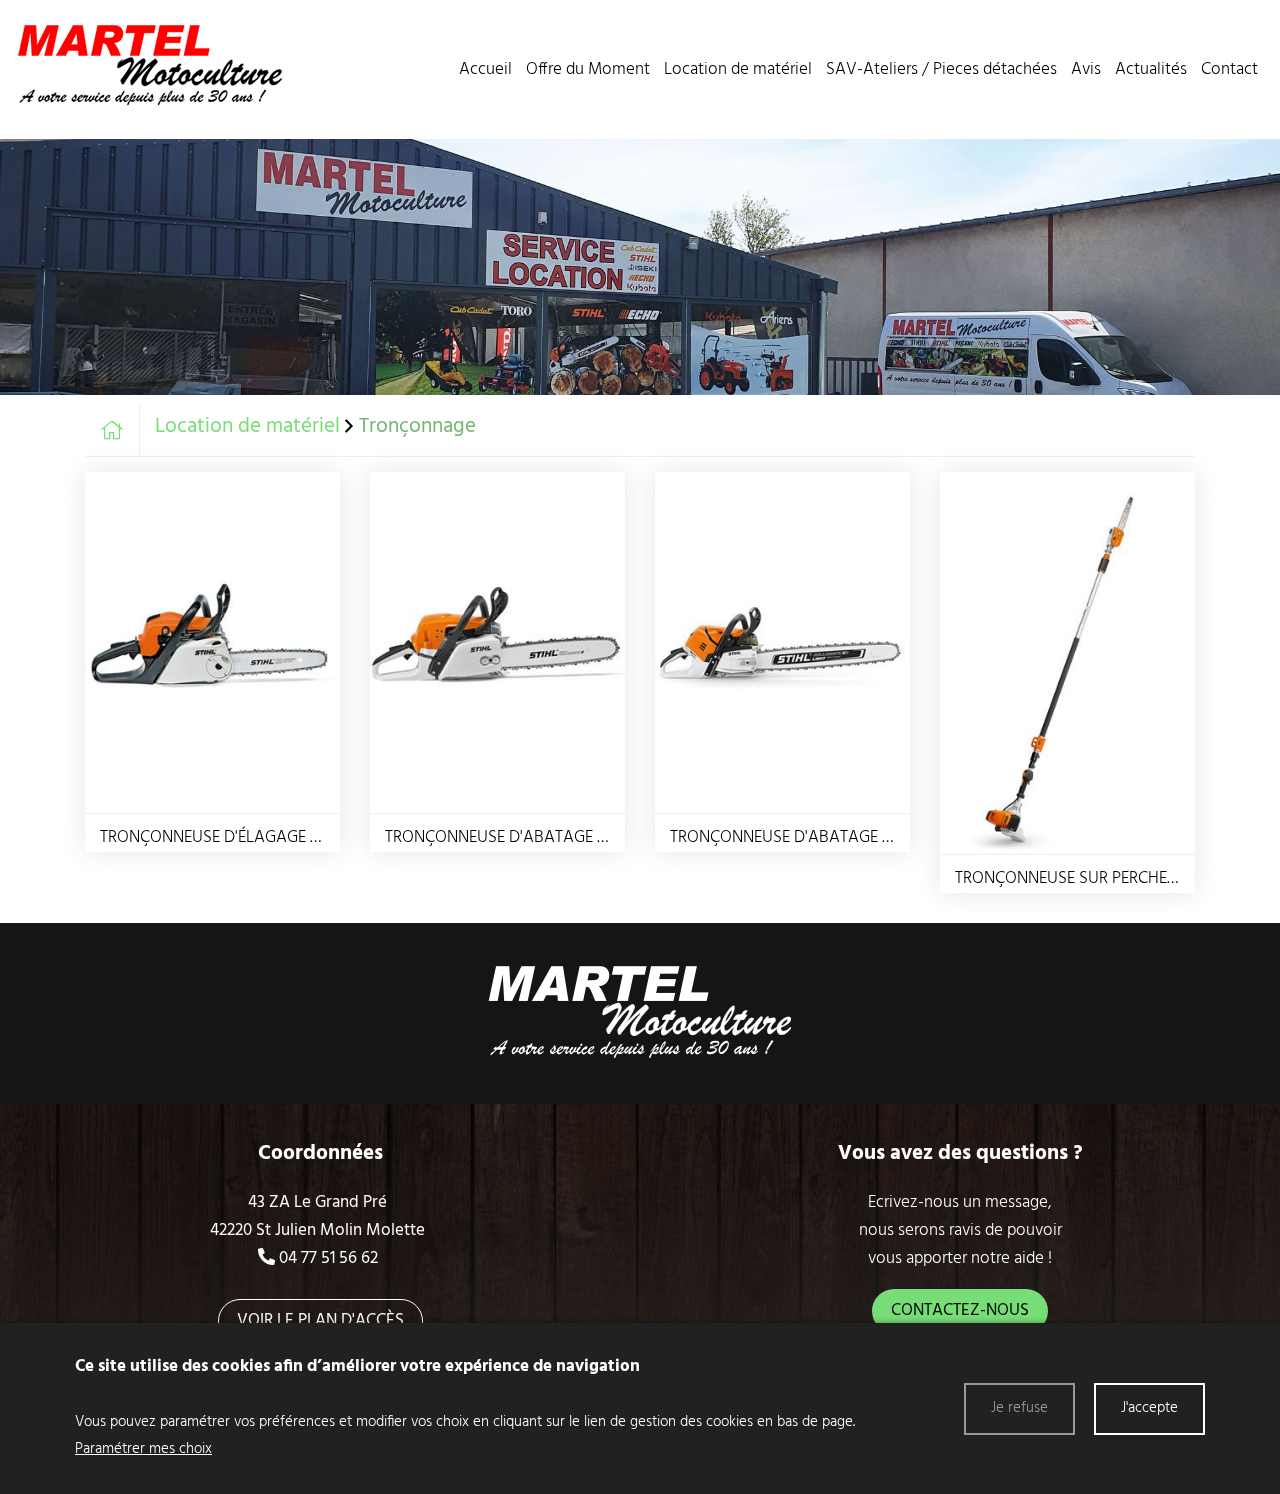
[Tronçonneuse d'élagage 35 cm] (212, 642)
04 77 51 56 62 (328, 1258)
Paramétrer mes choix (143, 1449)
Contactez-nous (960, 1310)
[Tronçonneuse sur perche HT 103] (1067, 663)
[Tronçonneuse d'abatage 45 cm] (497, 642)
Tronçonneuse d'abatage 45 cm (514, 837)
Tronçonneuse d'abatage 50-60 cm (811, 837)
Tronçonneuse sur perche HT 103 (1085, 878)
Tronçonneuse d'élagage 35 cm (227, 837)
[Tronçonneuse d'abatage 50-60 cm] (782, 642)
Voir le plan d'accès (320, 1320)
